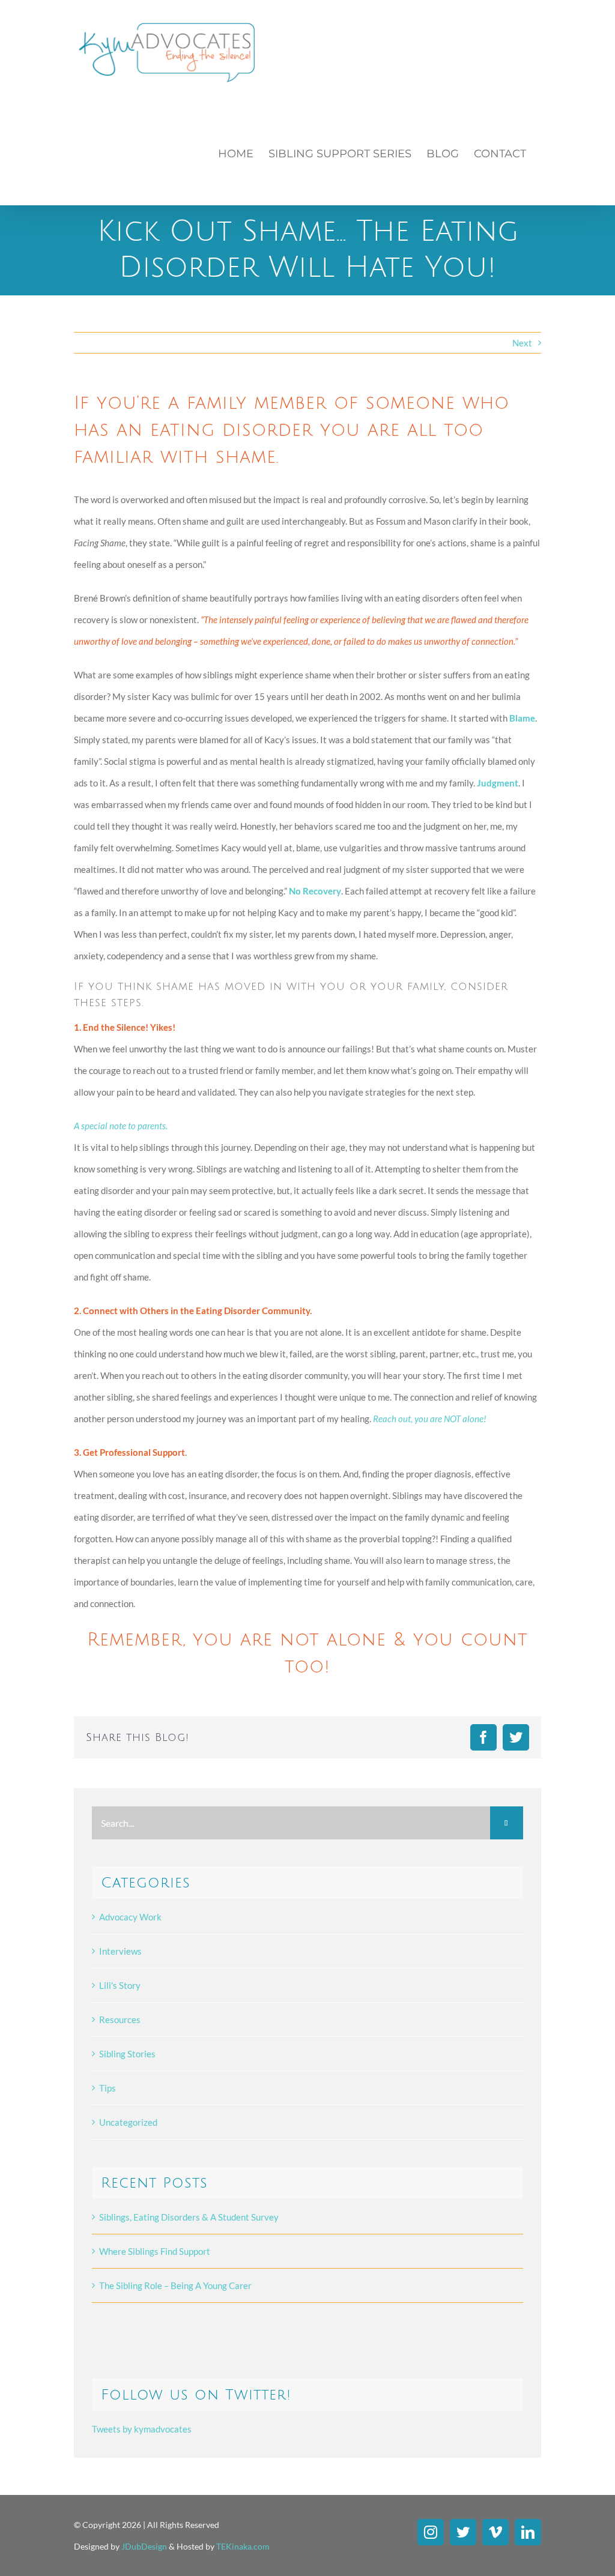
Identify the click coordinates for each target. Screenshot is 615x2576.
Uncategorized (128, 2122)
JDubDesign (144, 2546)
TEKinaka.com (243, 2546)
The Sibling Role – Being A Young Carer (175, 2285)
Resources (120, 2019)
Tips (108, 2088)
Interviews (120, 1951)
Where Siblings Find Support (155, 2251)
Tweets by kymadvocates (142, 2429)
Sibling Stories (127, 2054)
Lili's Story (120, 1985)
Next (522, 343)
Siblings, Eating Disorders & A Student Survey (189, 2217)
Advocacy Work (130, 1917)
